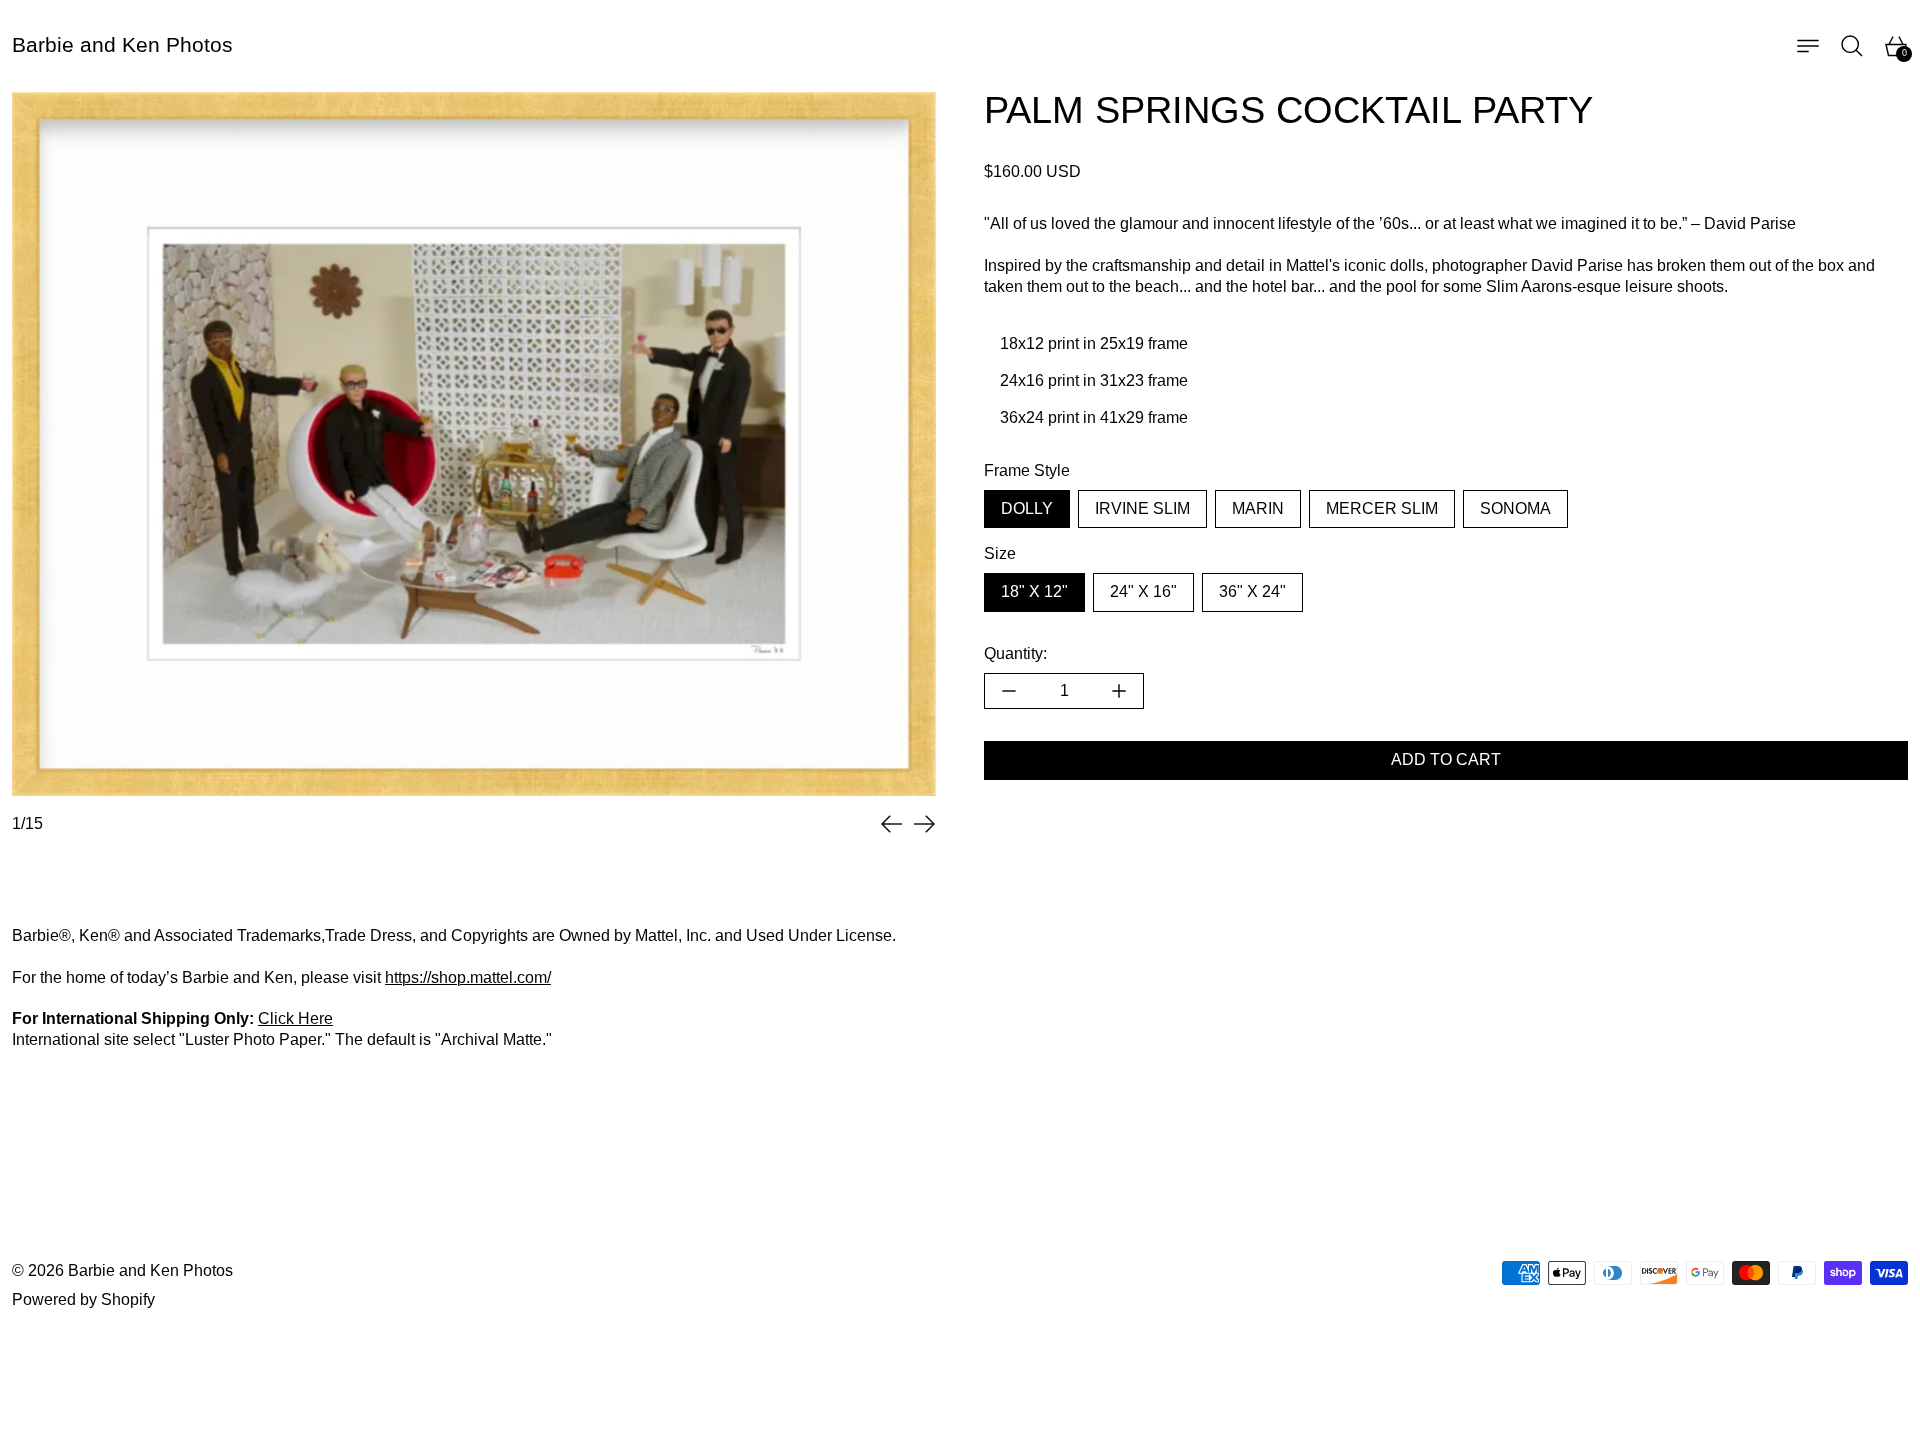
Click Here (295, 1018)
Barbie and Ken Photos (150, 1270)
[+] (1119, 691)
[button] (1852, 46)
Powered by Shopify (83, 1299)
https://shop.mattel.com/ (468, 977)
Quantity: (1015, 653)
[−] (1008, 691)
